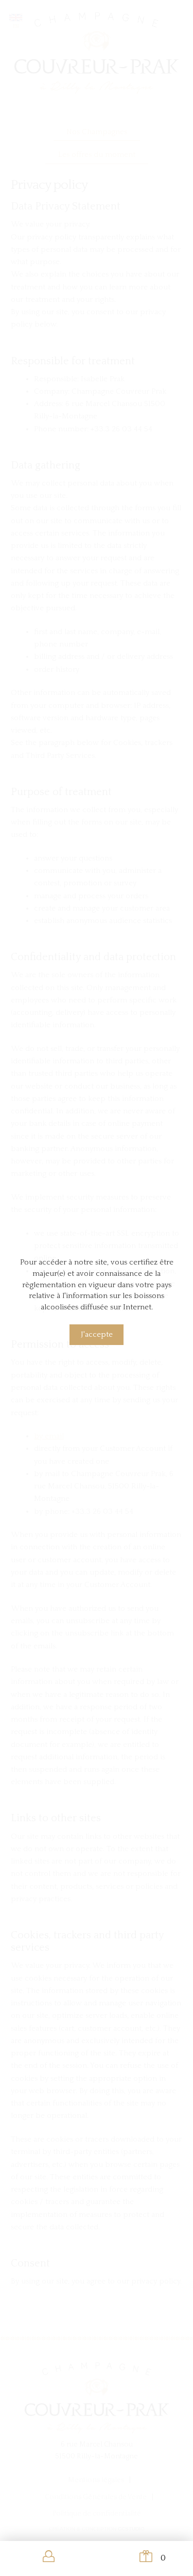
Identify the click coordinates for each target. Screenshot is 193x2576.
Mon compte (48, 2557)
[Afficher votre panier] (145, 2557)
